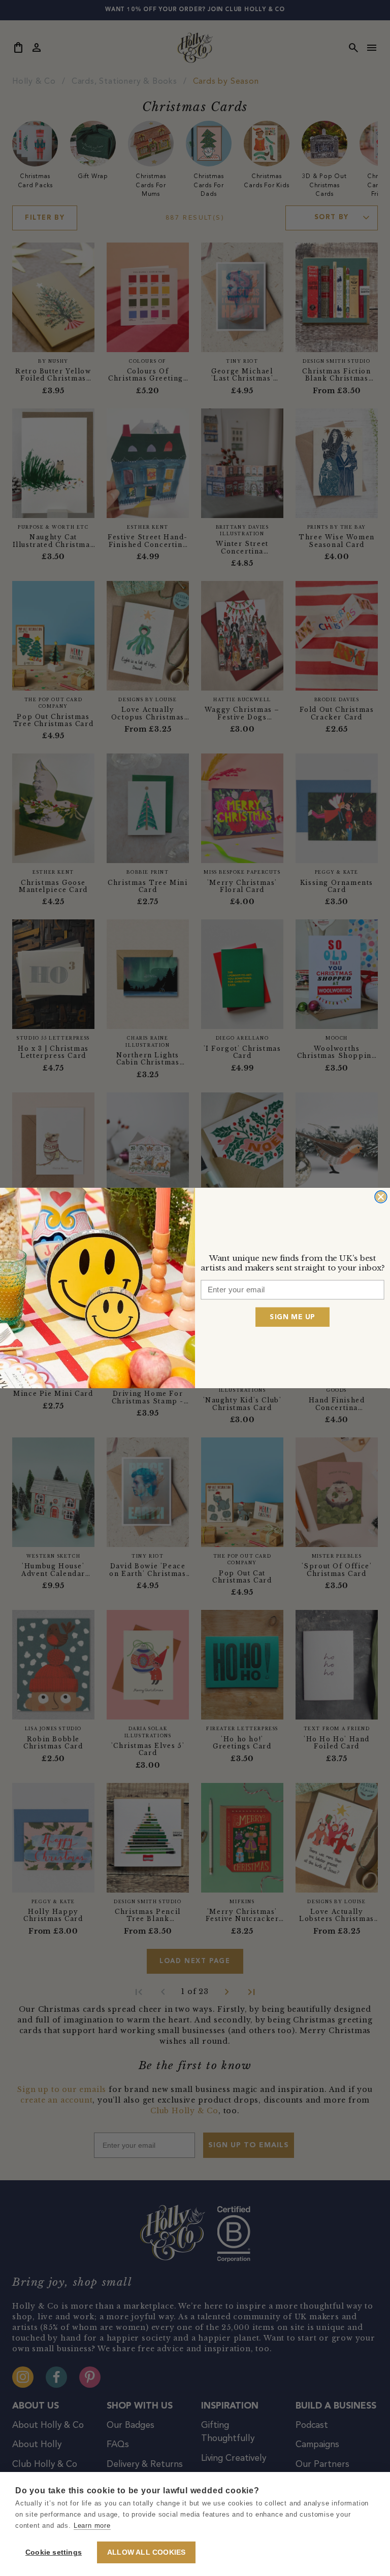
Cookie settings (54, 2552)
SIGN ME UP (292, 1317)
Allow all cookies (146, 2552)
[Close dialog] (381, 1197)
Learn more (92, 2526)
